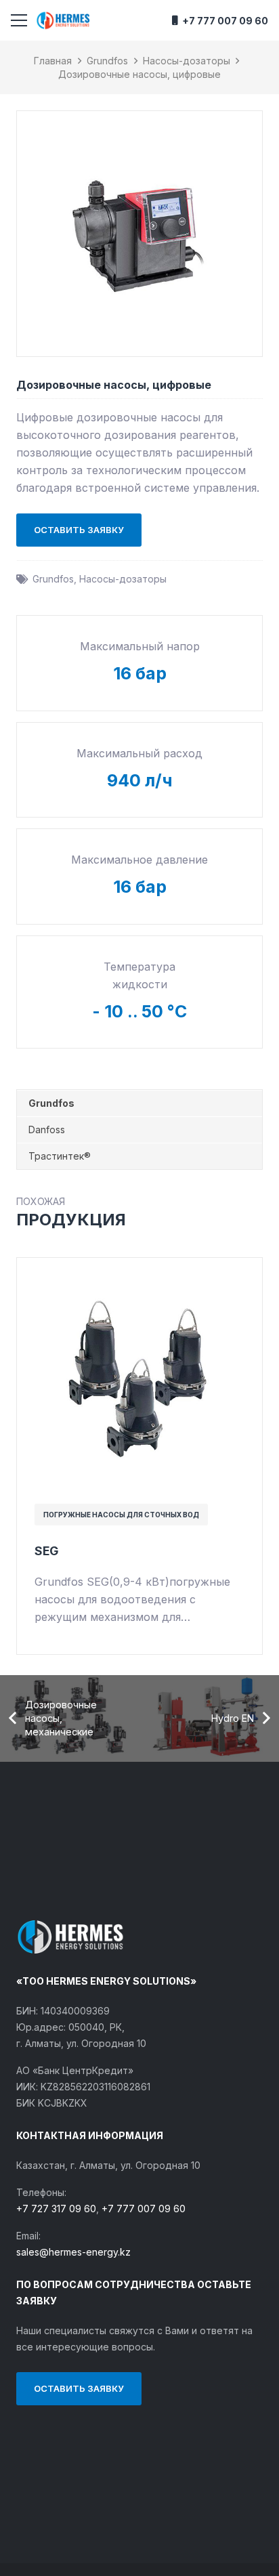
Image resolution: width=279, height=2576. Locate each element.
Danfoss (47, 1129)
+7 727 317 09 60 (56, 2209)
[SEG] (139, 1273)
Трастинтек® (60, 1156)
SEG (46, 1551)
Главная (53, 61)
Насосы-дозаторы (187, 61)
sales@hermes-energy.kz (73, 2252)
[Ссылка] (63, 20)
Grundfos (107, 61)
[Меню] (19, 20)
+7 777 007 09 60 (144, 2209)
